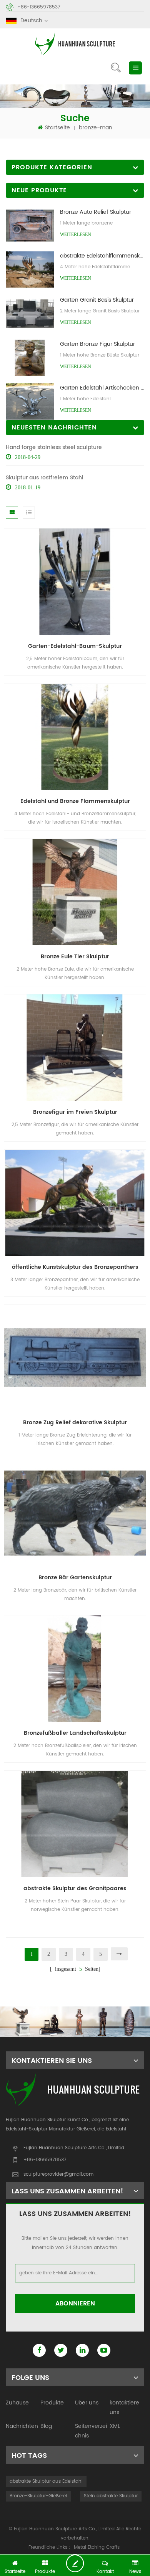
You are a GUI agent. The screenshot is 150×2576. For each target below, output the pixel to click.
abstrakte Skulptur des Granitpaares (75, 1888)
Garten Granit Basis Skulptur (97, 300)
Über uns (87, 2403)
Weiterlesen (76, 234)
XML (115, 2426)
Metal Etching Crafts (97, 2547)
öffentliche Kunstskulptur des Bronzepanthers (75, 1267)
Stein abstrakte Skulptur (111, 2496)
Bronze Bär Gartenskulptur (75, 1578)
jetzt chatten (78, 2563)
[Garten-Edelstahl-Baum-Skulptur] (75, 581)
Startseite (57, 128)
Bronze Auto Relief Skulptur (96, 212)
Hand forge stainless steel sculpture (54, 447)
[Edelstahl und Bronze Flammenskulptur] (75, 737)
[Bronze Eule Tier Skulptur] (75, 892)
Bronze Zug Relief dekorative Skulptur (75, 1423)
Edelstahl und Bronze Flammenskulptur (75, 801)
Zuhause (17, 2403)
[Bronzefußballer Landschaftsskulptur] (75, 1669)
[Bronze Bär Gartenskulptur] (75, 1513)
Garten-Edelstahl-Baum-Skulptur (75, 646)
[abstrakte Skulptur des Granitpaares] (75, 1824)
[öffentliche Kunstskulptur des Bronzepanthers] (75, 1203)
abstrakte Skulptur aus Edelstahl (46, 2481)
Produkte (52, 2403)
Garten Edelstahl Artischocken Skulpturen (102, 388)
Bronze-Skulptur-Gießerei (38, 2496)
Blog (46, 2426)
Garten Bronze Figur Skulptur (97, 344)
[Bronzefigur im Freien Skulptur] (75, 1047)
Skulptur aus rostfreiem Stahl (45, 478)
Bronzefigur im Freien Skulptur (75, 1112)
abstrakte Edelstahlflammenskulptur (102, 256)
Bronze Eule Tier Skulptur (75, 957)
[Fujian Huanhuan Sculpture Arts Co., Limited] (75, 44)
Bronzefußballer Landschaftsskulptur (75, 1733)
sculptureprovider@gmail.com (58, 2174)
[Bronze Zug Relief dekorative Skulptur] (75, 1358)
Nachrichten (22, 2426)
